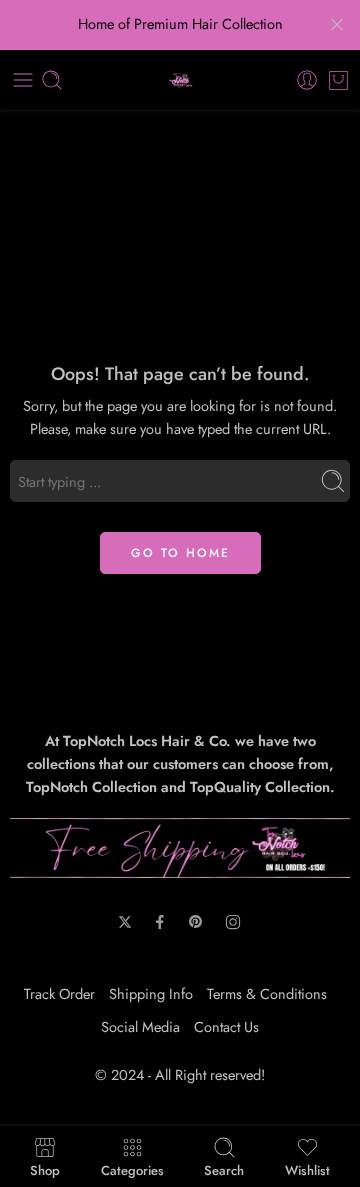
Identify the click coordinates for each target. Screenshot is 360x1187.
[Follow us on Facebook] (160, 922)
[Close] (337, 25)
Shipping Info (151, 993)
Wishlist (307, 1169)
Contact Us (226, 1026)
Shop (45, 1169)
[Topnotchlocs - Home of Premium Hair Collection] (180, 80)
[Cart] (338, 80)
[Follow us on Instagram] (233, 922)
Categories (132, 1169)
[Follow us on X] (125, 922)
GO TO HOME (180, 553)
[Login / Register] (307, 80)
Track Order (59, 993)
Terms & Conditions (267, 993)
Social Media (140, 1026)
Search (224, 1169)
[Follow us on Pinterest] (196, 922)
